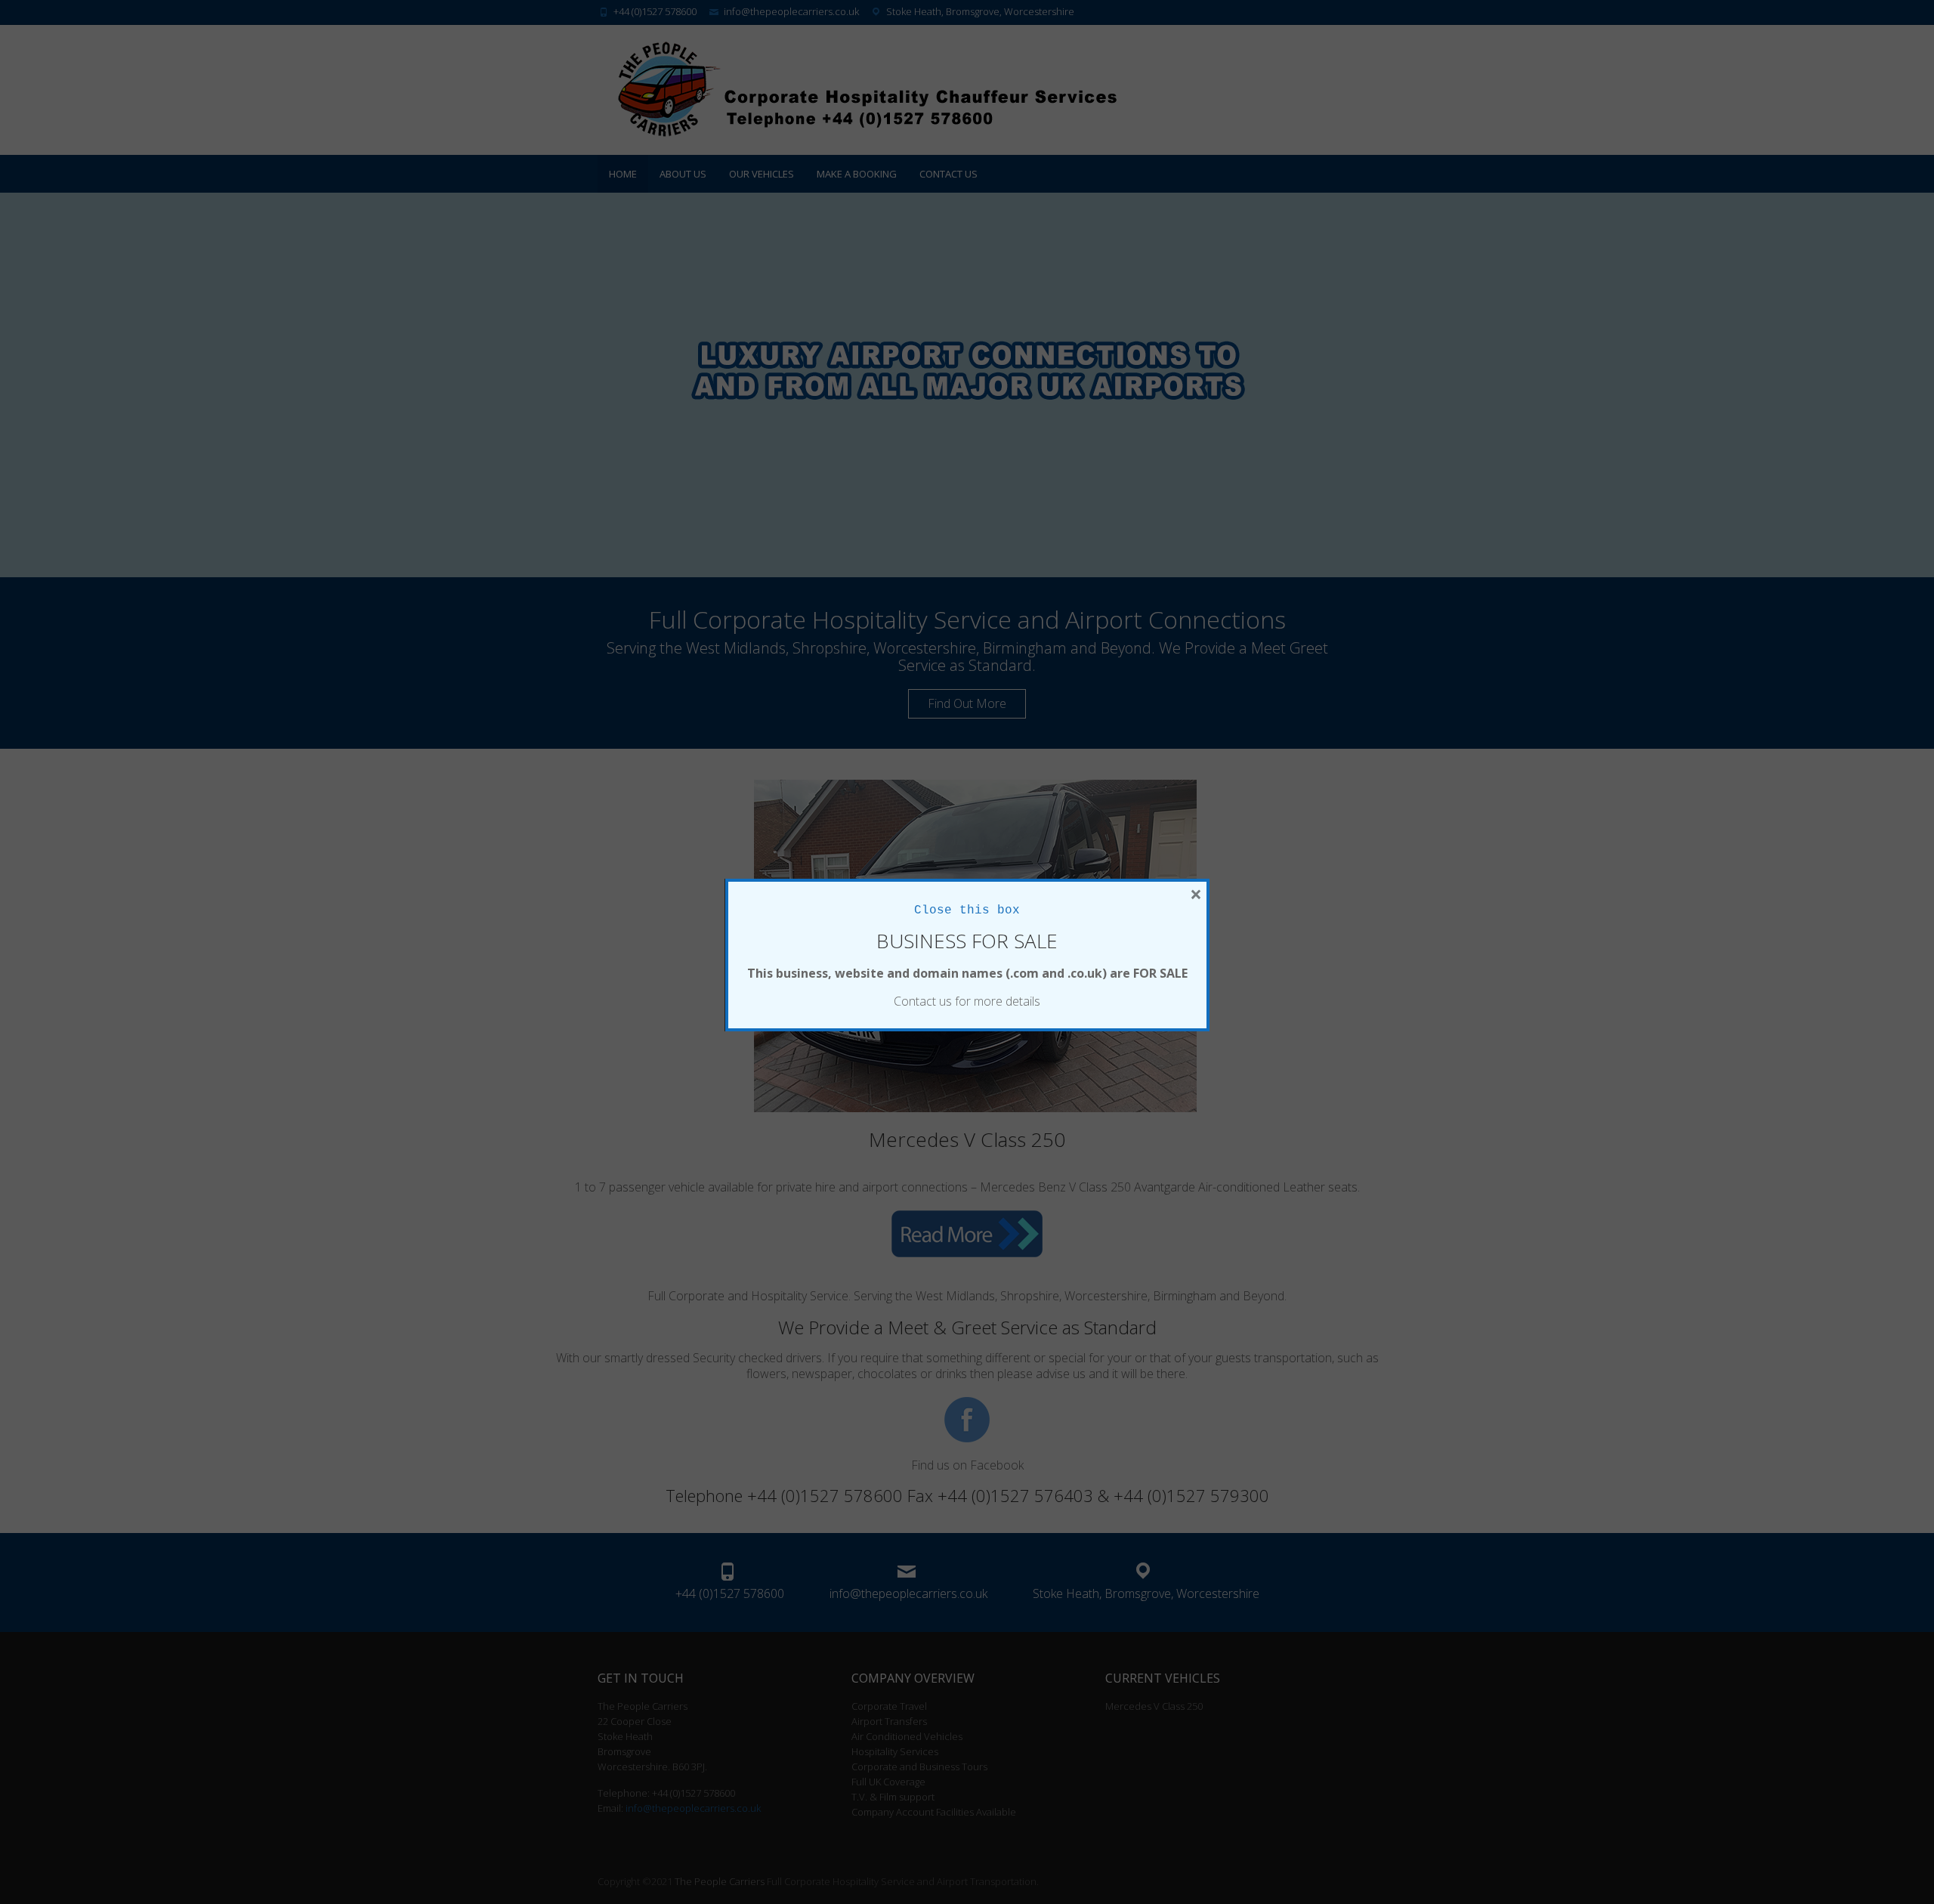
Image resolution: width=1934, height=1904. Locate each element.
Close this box (967, 910)
